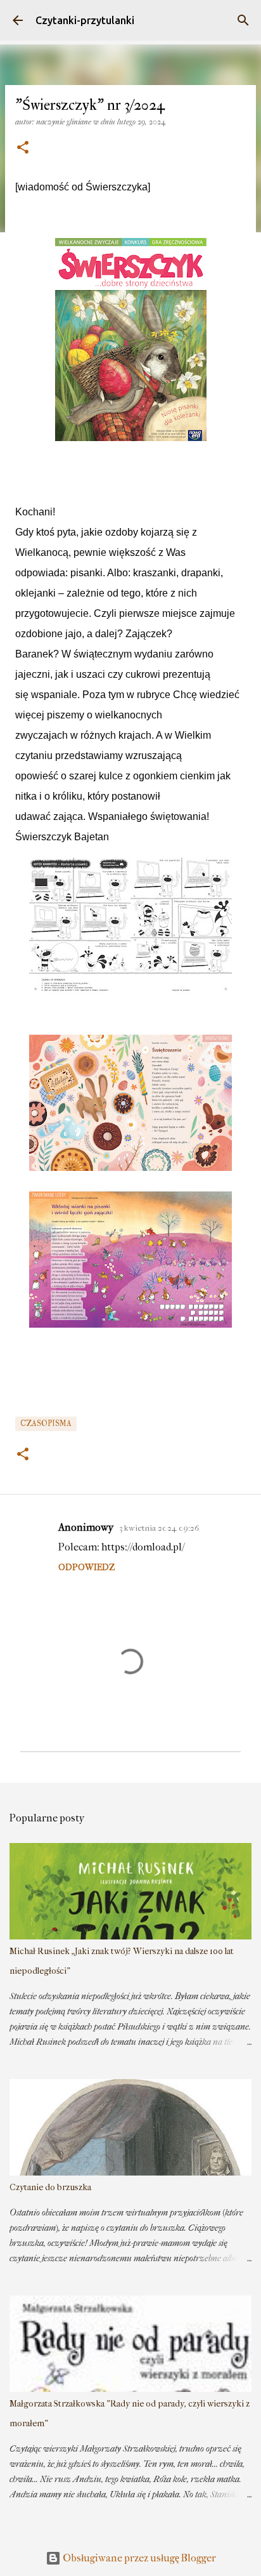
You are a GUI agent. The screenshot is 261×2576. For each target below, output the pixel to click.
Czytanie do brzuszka (50, 2187)
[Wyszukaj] (243, 20)
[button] (23, 148)
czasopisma (46, 1424)
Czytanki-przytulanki (85, 20)
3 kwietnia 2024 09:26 (159, 1528)
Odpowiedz (86, 1567)
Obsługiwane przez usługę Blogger (138, 2558)
